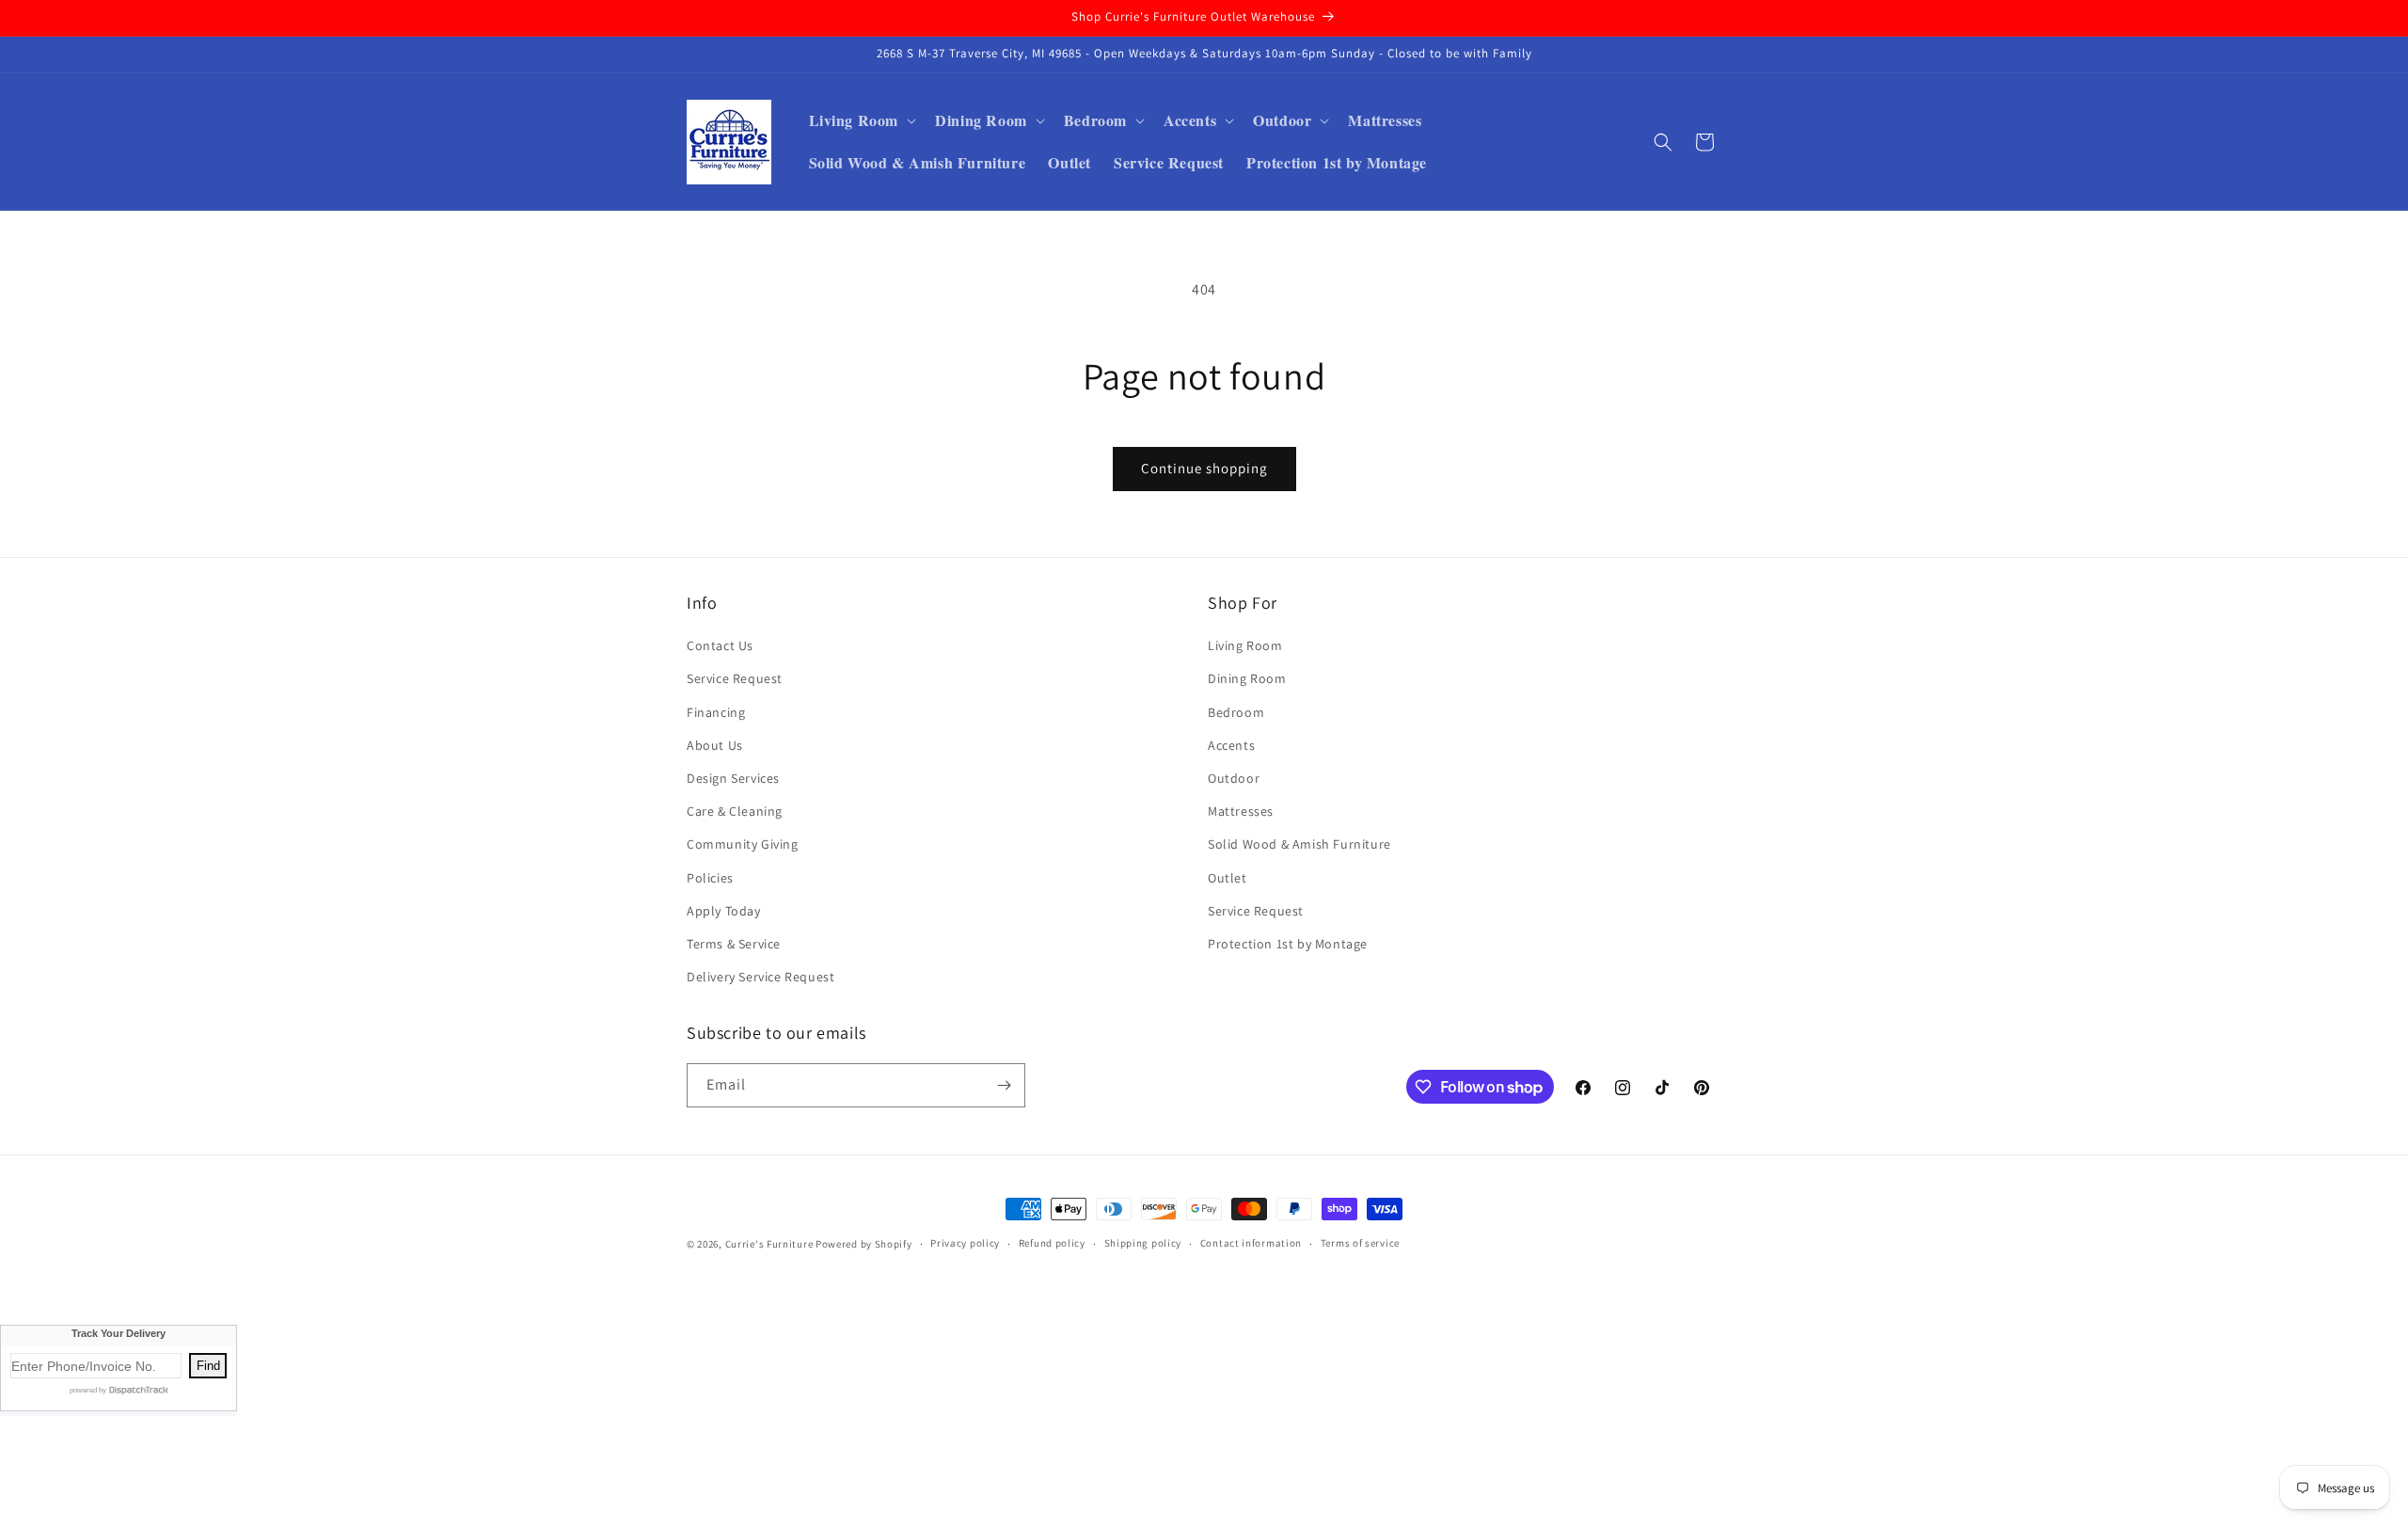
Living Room (1245, 645)
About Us (715, 745)
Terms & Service (734, 944)
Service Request (735, 678)
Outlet (1228, 878)
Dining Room (1247, 678)
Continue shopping (1204, 468)
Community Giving (743, 844)
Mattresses (1241, 811)
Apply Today (724, 911)
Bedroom (1236, 712)
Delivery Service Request (760, 977)
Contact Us (720, 645)
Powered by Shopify (864, 1244)
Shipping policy (1143, 1243)
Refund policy (1052, 1243)
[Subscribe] (1004, 1085)
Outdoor (1234, 778)
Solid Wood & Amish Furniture (1299, 844)
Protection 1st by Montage (1288, 944)
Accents (1231, 745)
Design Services (733, 778)
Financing (716, 712)
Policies (710, 878)
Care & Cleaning (735, 811)
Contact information (1251, 1243)
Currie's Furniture (769, 1244)
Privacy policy (965, 1243)
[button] (861, 121)
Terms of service (1360, 1243)
